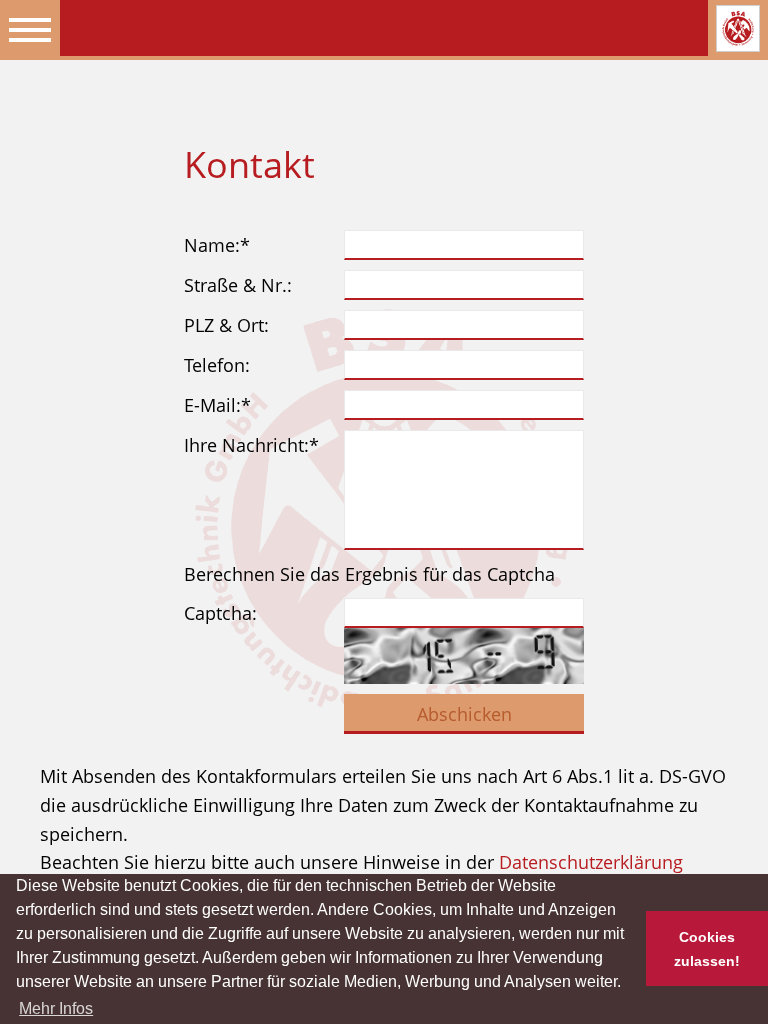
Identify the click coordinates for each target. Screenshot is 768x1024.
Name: (217, 245)
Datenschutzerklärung (591, 862)
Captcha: (220, 613)
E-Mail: (217, 405)
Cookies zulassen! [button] (707, 949)
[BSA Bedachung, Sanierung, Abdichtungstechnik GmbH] (738, 28)
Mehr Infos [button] (56, 1008)
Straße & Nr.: (238, 285)
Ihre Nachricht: (251, 445)
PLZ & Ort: (226, 325)
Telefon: (217, 365)
